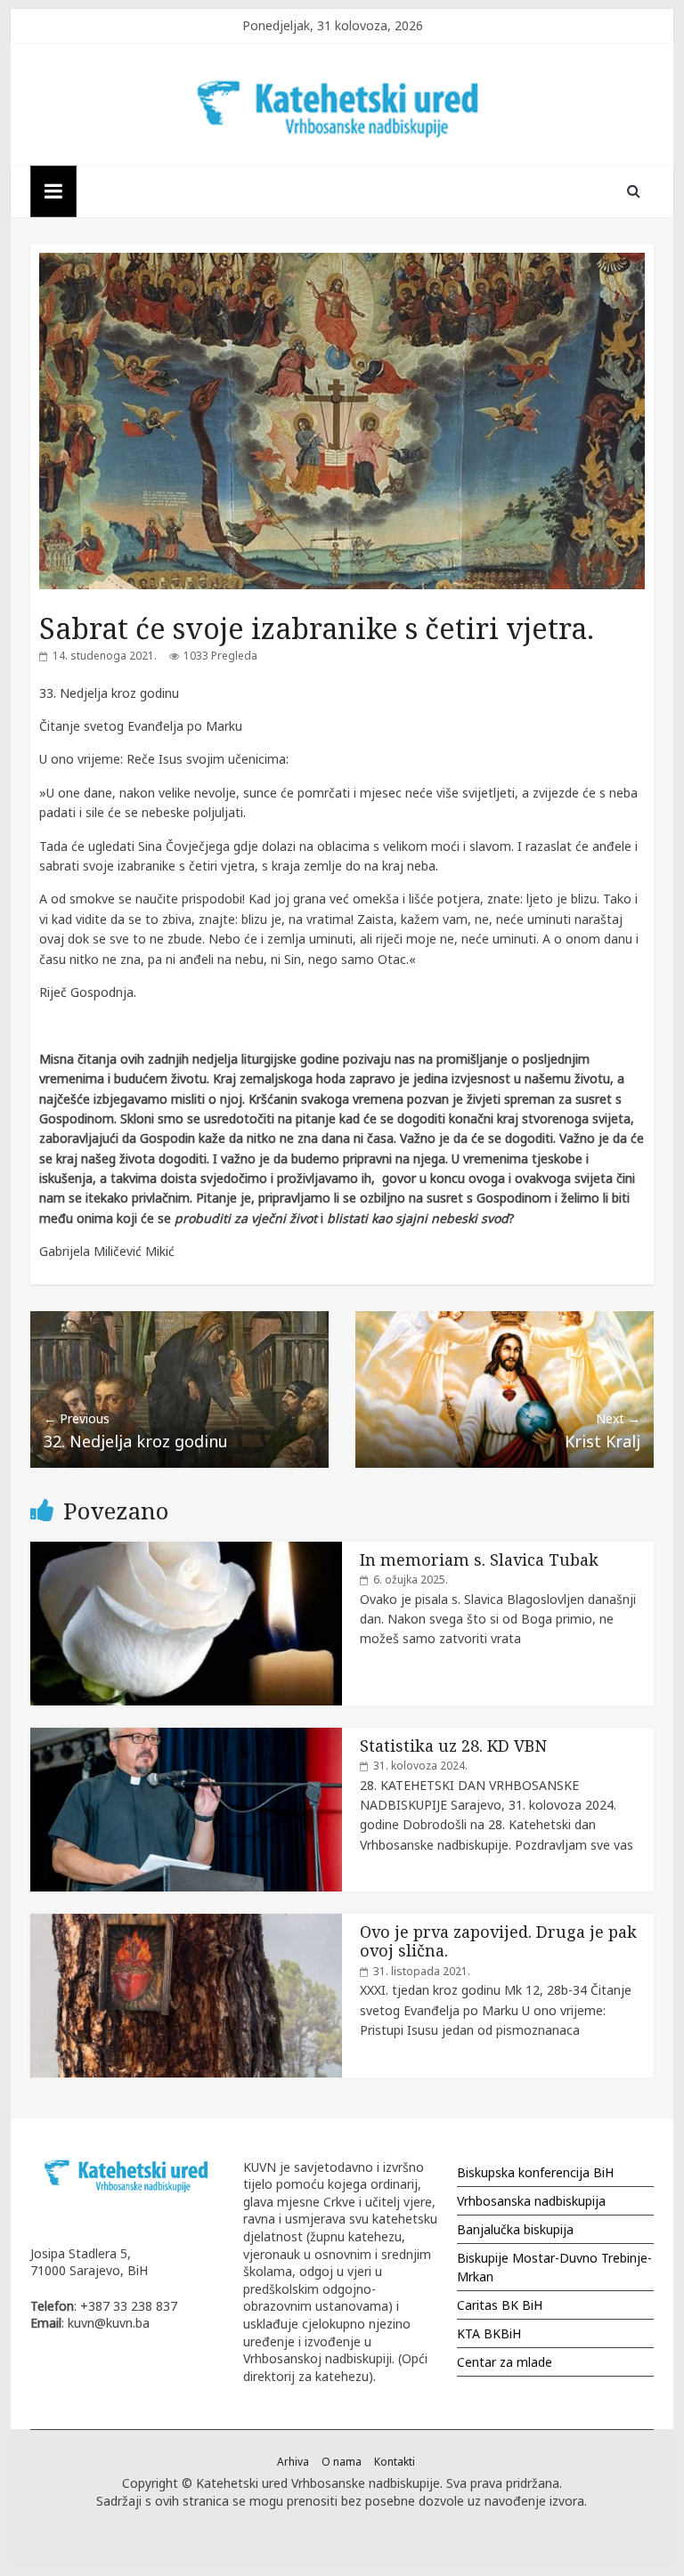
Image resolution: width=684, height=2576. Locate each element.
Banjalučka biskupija (515, 2229)
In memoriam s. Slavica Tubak (479, 1559)
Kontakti (395, 2462)
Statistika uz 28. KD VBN (453, 1746)
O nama (342, 2462)
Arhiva (293, 2462)
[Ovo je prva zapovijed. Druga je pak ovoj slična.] (186, 1923)
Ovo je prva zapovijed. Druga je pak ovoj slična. (498, 1941)
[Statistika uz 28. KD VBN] (186, 1737)
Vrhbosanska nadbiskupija (531, 2201)
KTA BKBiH (489, 2333)
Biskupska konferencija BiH (535, 2172)
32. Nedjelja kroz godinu (136, 1431)
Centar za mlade (505, 2362)
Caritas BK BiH (500, 2305)
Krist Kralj (603, 1431)
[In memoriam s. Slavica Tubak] (186, 1551)
